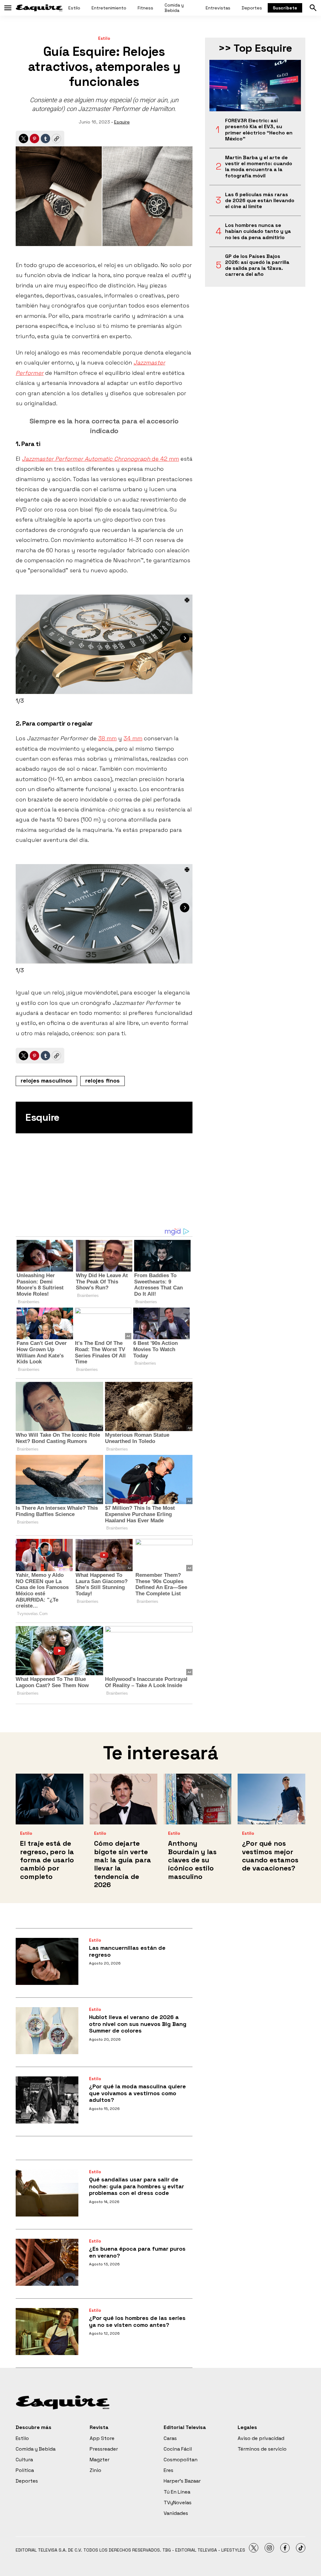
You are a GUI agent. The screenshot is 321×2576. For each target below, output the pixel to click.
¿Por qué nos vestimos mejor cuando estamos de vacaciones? (270, 1856)
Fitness (145, 8)
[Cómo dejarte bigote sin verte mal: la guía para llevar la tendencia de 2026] (124, 1799)
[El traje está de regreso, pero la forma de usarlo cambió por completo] (50, 1799)
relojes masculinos (46, 1081)
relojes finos (103, 1081)
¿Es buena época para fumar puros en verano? (137, 2252)
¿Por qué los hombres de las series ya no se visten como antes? (137, 2321)
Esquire (122, 122)
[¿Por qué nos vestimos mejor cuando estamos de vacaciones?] (271, 1799)
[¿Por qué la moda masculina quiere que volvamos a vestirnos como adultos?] (47, 2100)
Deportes (252, 8)
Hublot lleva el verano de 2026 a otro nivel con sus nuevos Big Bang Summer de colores (138, 2024)
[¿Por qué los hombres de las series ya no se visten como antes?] (47, 2332)
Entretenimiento (109, 8)
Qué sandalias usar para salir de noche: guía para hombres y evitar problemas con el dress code (137, 2186)
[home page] (39, 8)
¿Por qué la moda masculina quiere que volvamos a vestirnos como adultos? (137, 2093)
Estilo (74, 8)
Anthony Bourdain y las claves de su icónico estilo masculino (192, 1860)
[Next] (185, 638)
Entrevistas (218, 8)
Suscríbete (285, 8)
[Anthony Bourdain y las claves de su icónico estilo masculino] (197, 1799)
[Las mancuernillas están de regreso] (47, 1961)
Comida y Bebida (174, 8)
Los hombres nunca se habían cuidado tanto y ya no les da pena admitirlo (258, 231)
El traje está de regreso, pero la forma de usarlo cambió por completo (47, 1860)
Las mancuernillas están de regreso (127, 1951)
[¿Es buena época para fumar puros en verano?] (47, 2262)
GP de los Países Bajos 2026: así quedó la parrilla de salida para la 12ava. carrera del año (257, 265)
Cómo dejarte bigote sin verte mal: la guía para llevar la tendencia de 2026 (123, 1864)
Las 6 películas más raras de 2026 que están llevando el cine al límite (260, 201)
